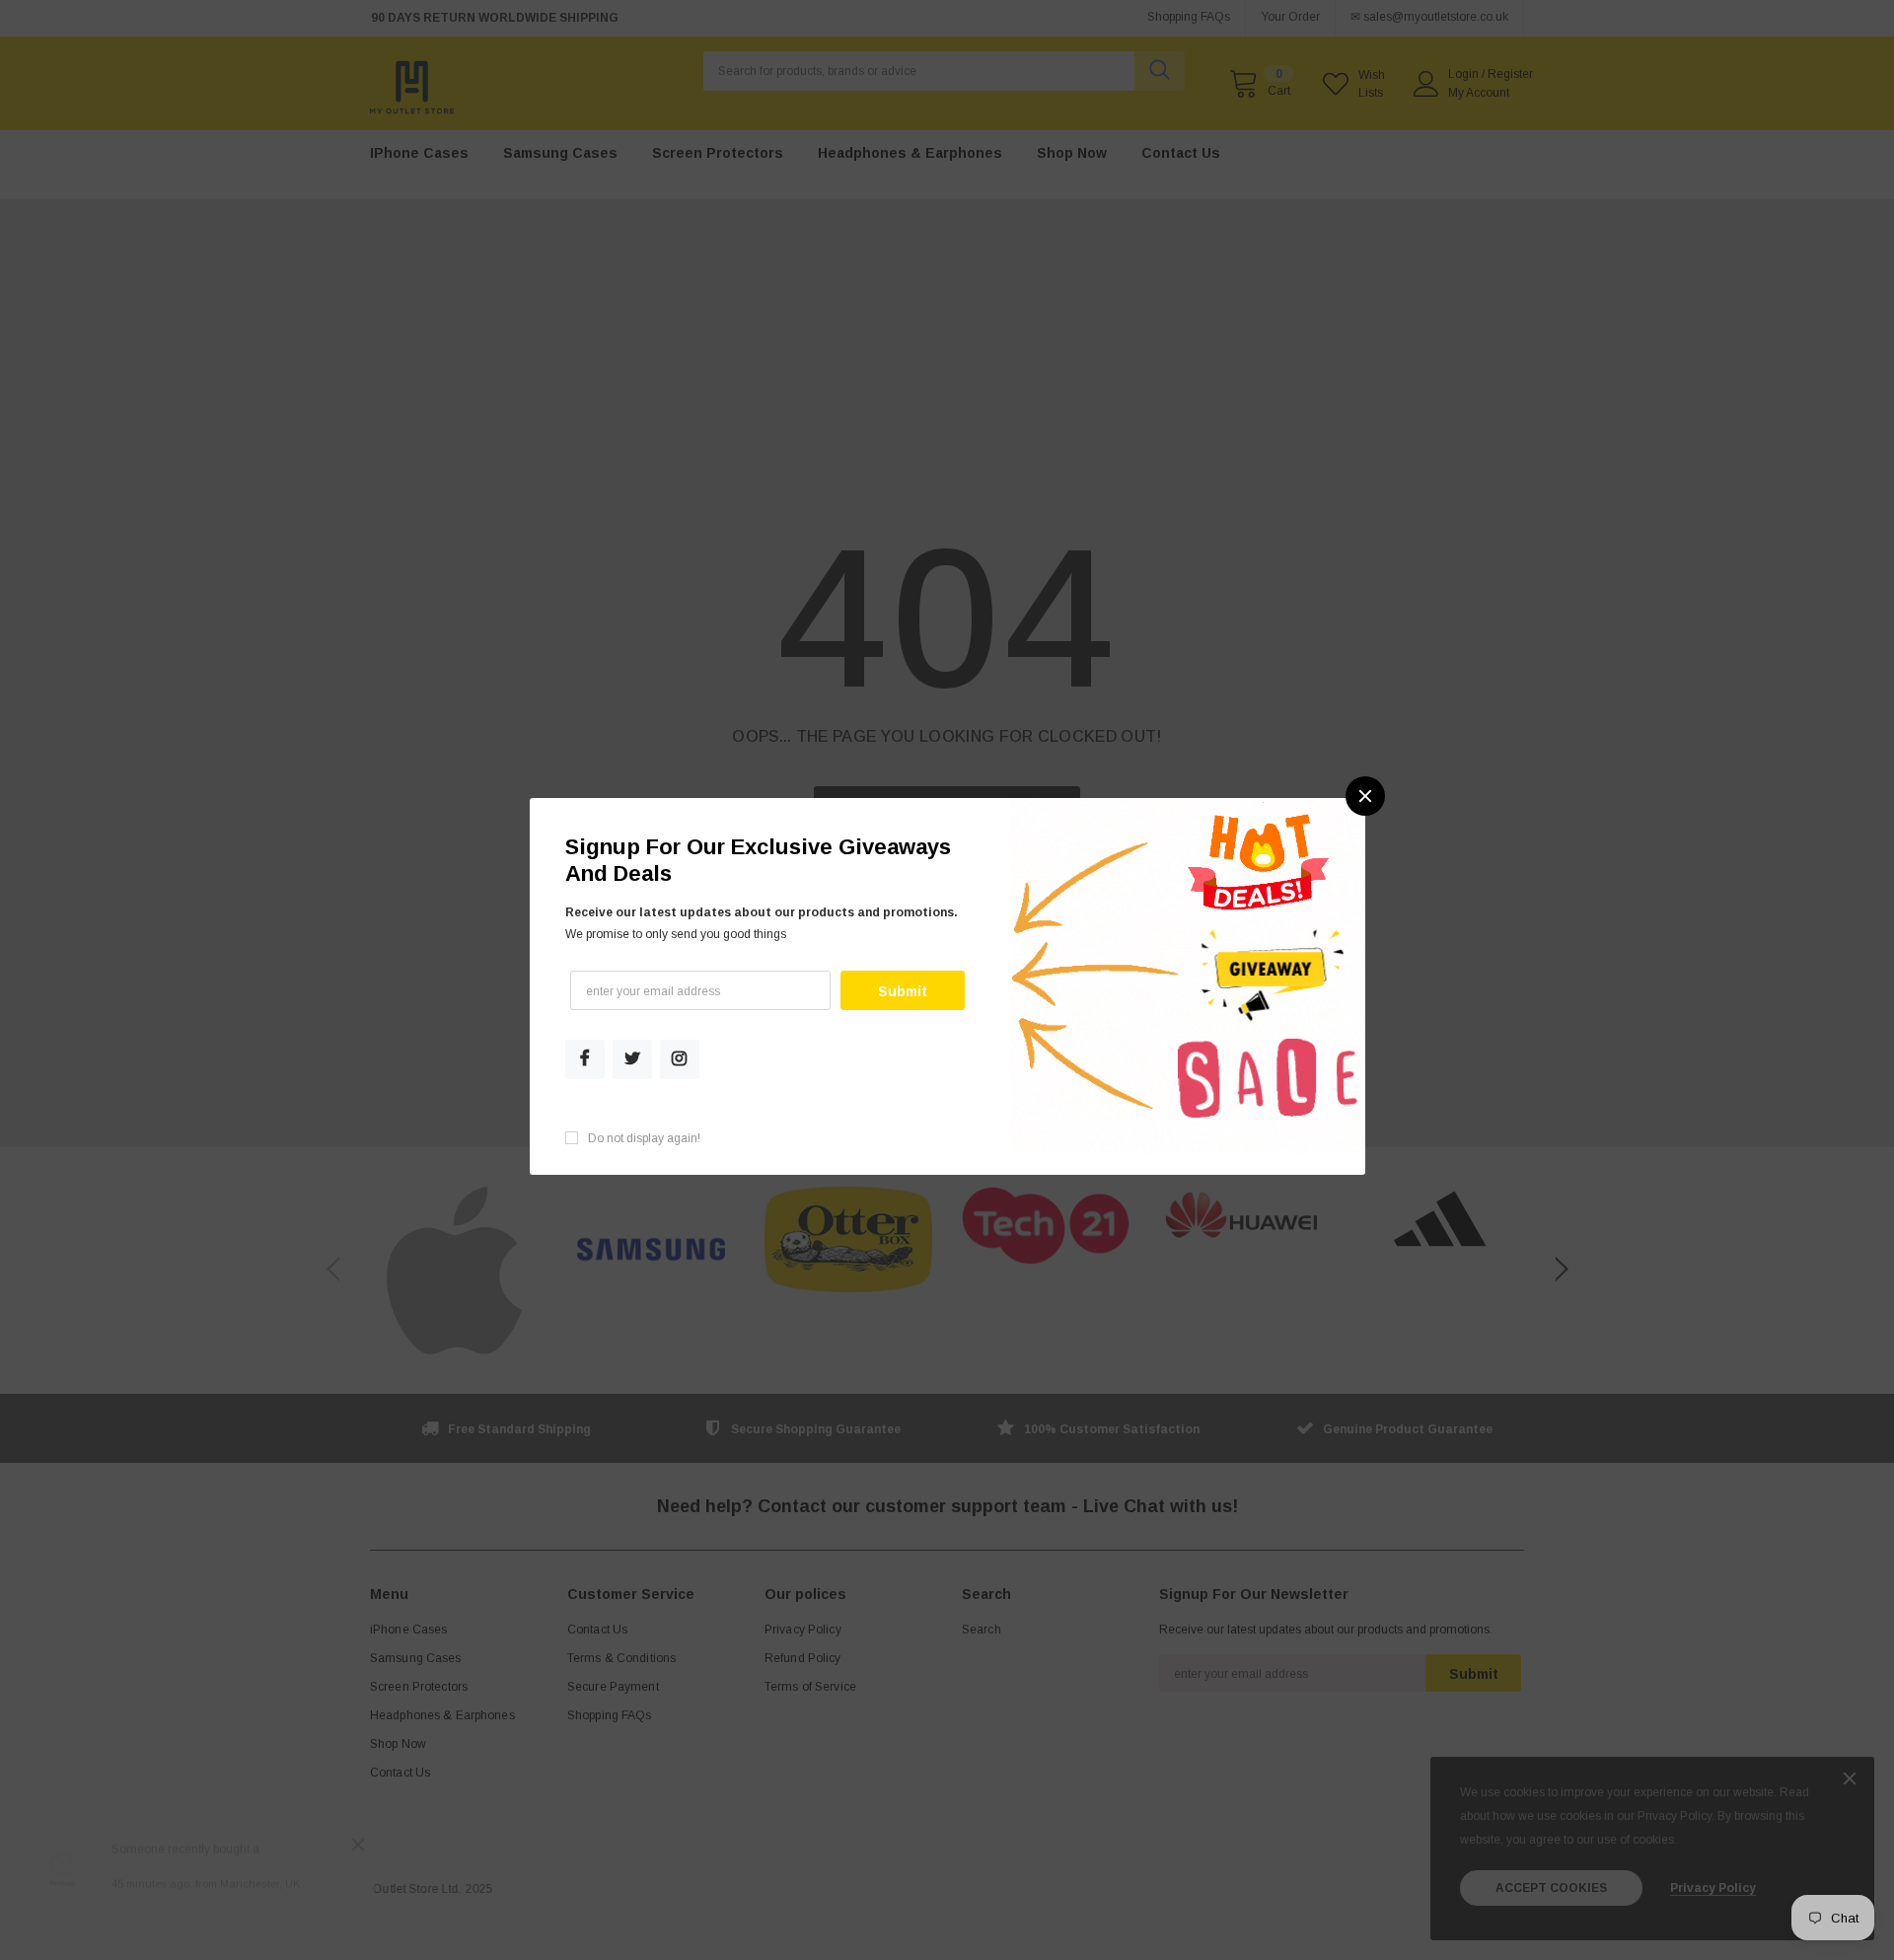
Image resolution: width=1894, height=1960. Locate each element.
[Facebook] (585, 1059)
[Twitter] (632, 1059)
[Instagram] (679, 1059)
